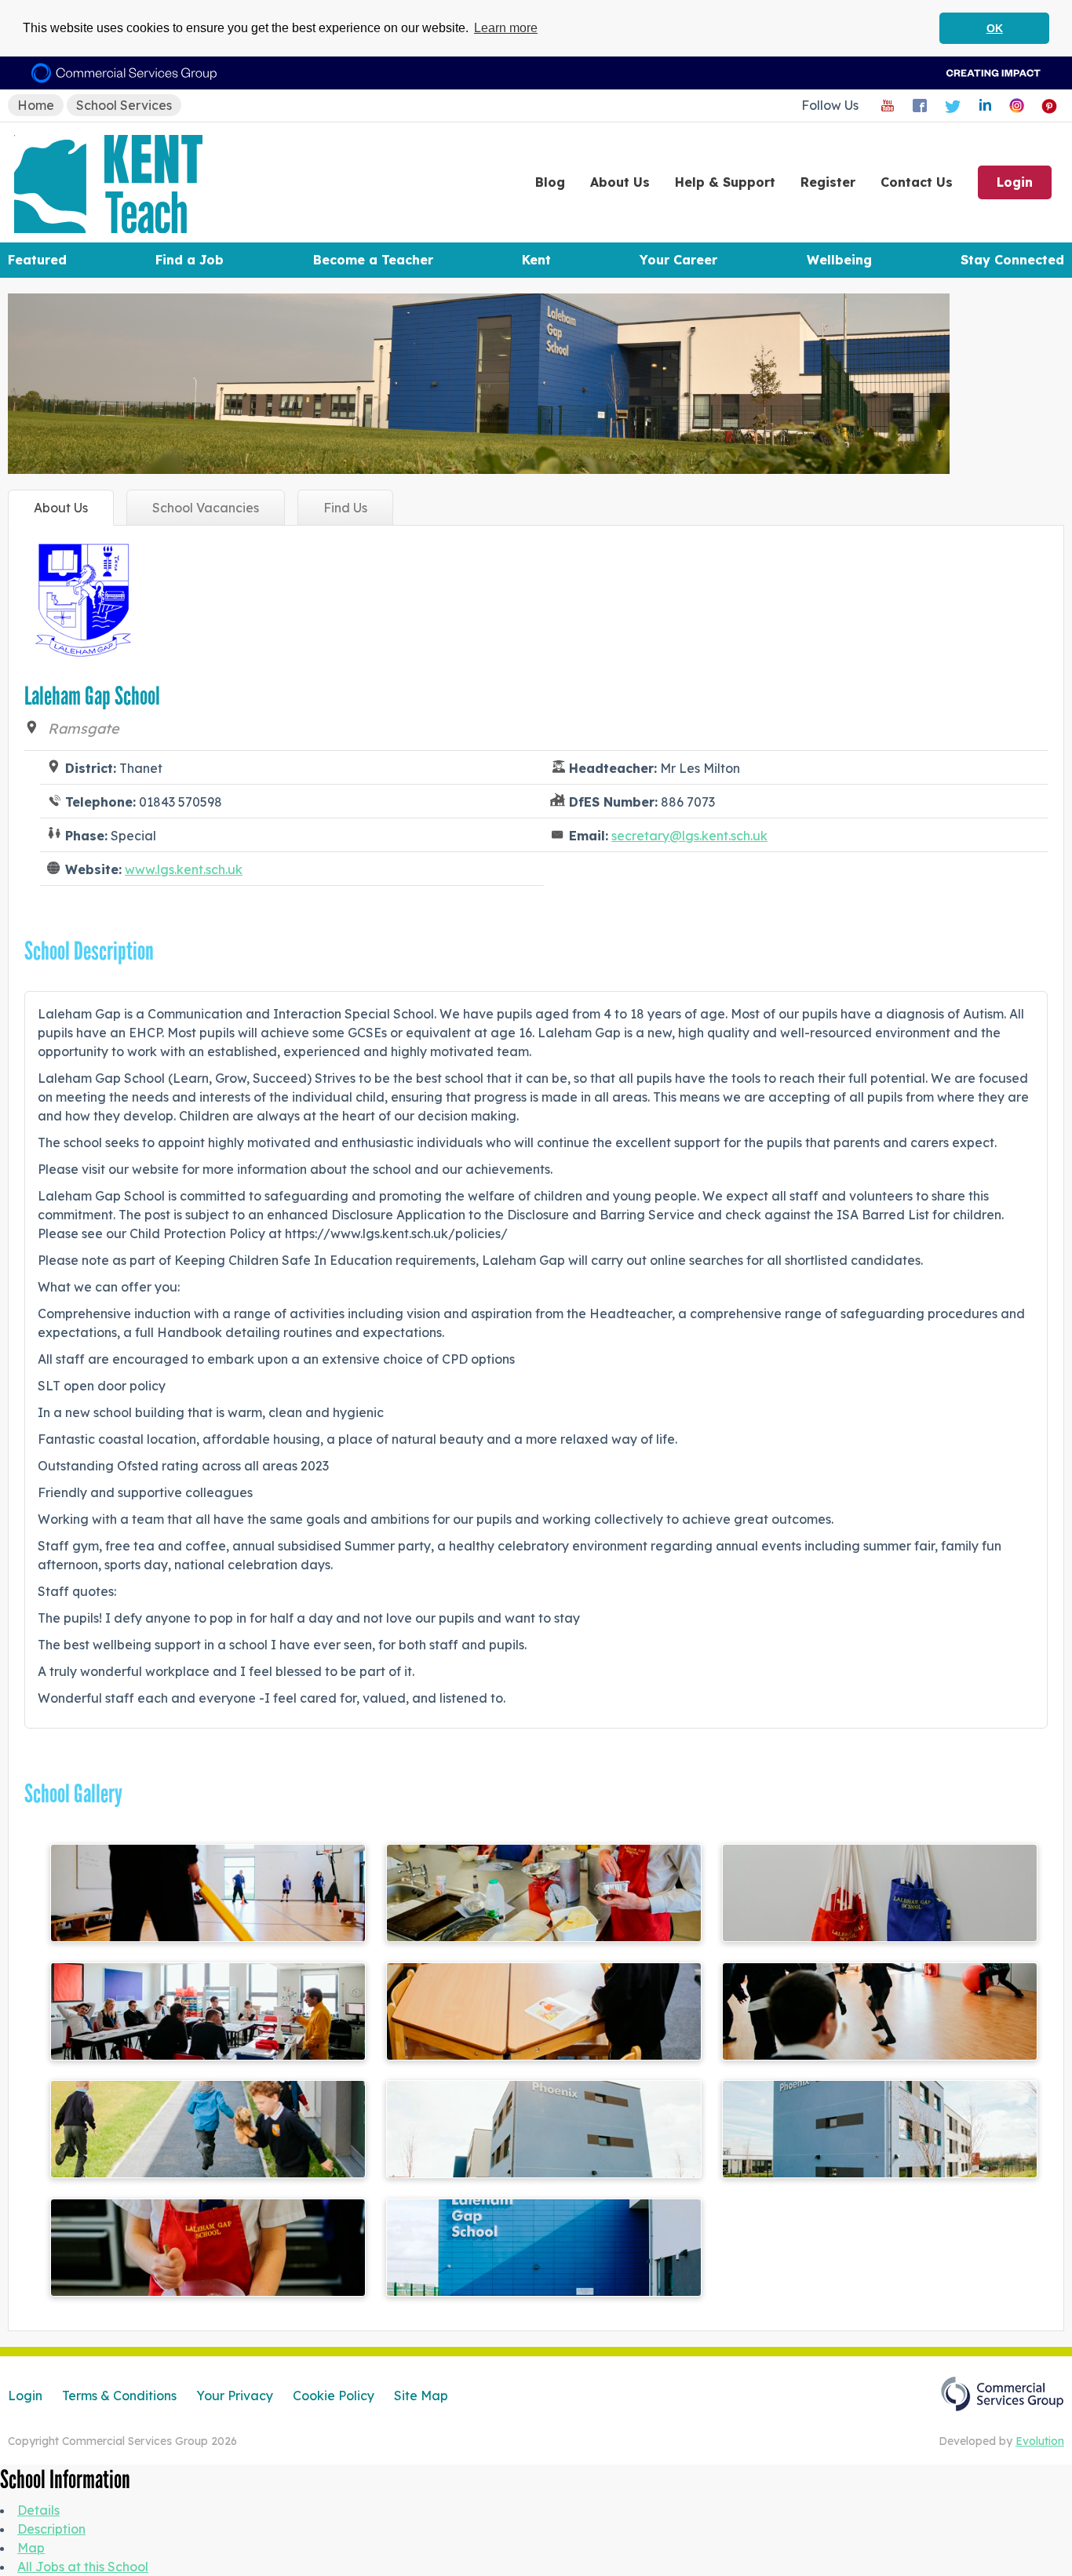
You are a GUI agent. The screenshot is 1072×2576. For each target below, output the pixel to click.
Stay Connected (1012, 260)
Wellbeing (839, 260)
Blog (550, 182)
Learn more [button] (506, 28)
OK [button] (995, 28)
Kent (536, 260)
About (620, 182)
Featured (37, 260)
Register (828, 182)
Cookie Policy (334, 2396)
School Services (124, 105)
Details (38, 2510)
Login (1015, 182)
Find (345, 508)
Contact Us (917, 182)
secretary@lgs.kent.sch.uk (689, 836)
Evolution (1040, 2441)
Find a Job (190, 260)
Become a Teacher (373, 260)
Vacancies (206, 508)
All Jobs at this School (83, 2567)
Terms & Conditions (119, 2396)
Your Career (678, 260)
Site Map (421, 2396)
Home (36, 105)
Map (31, 2548)
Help (725, 182)
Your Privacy (235, 2396)
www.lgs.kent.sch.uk (184, 869)
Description (51, 2529)
